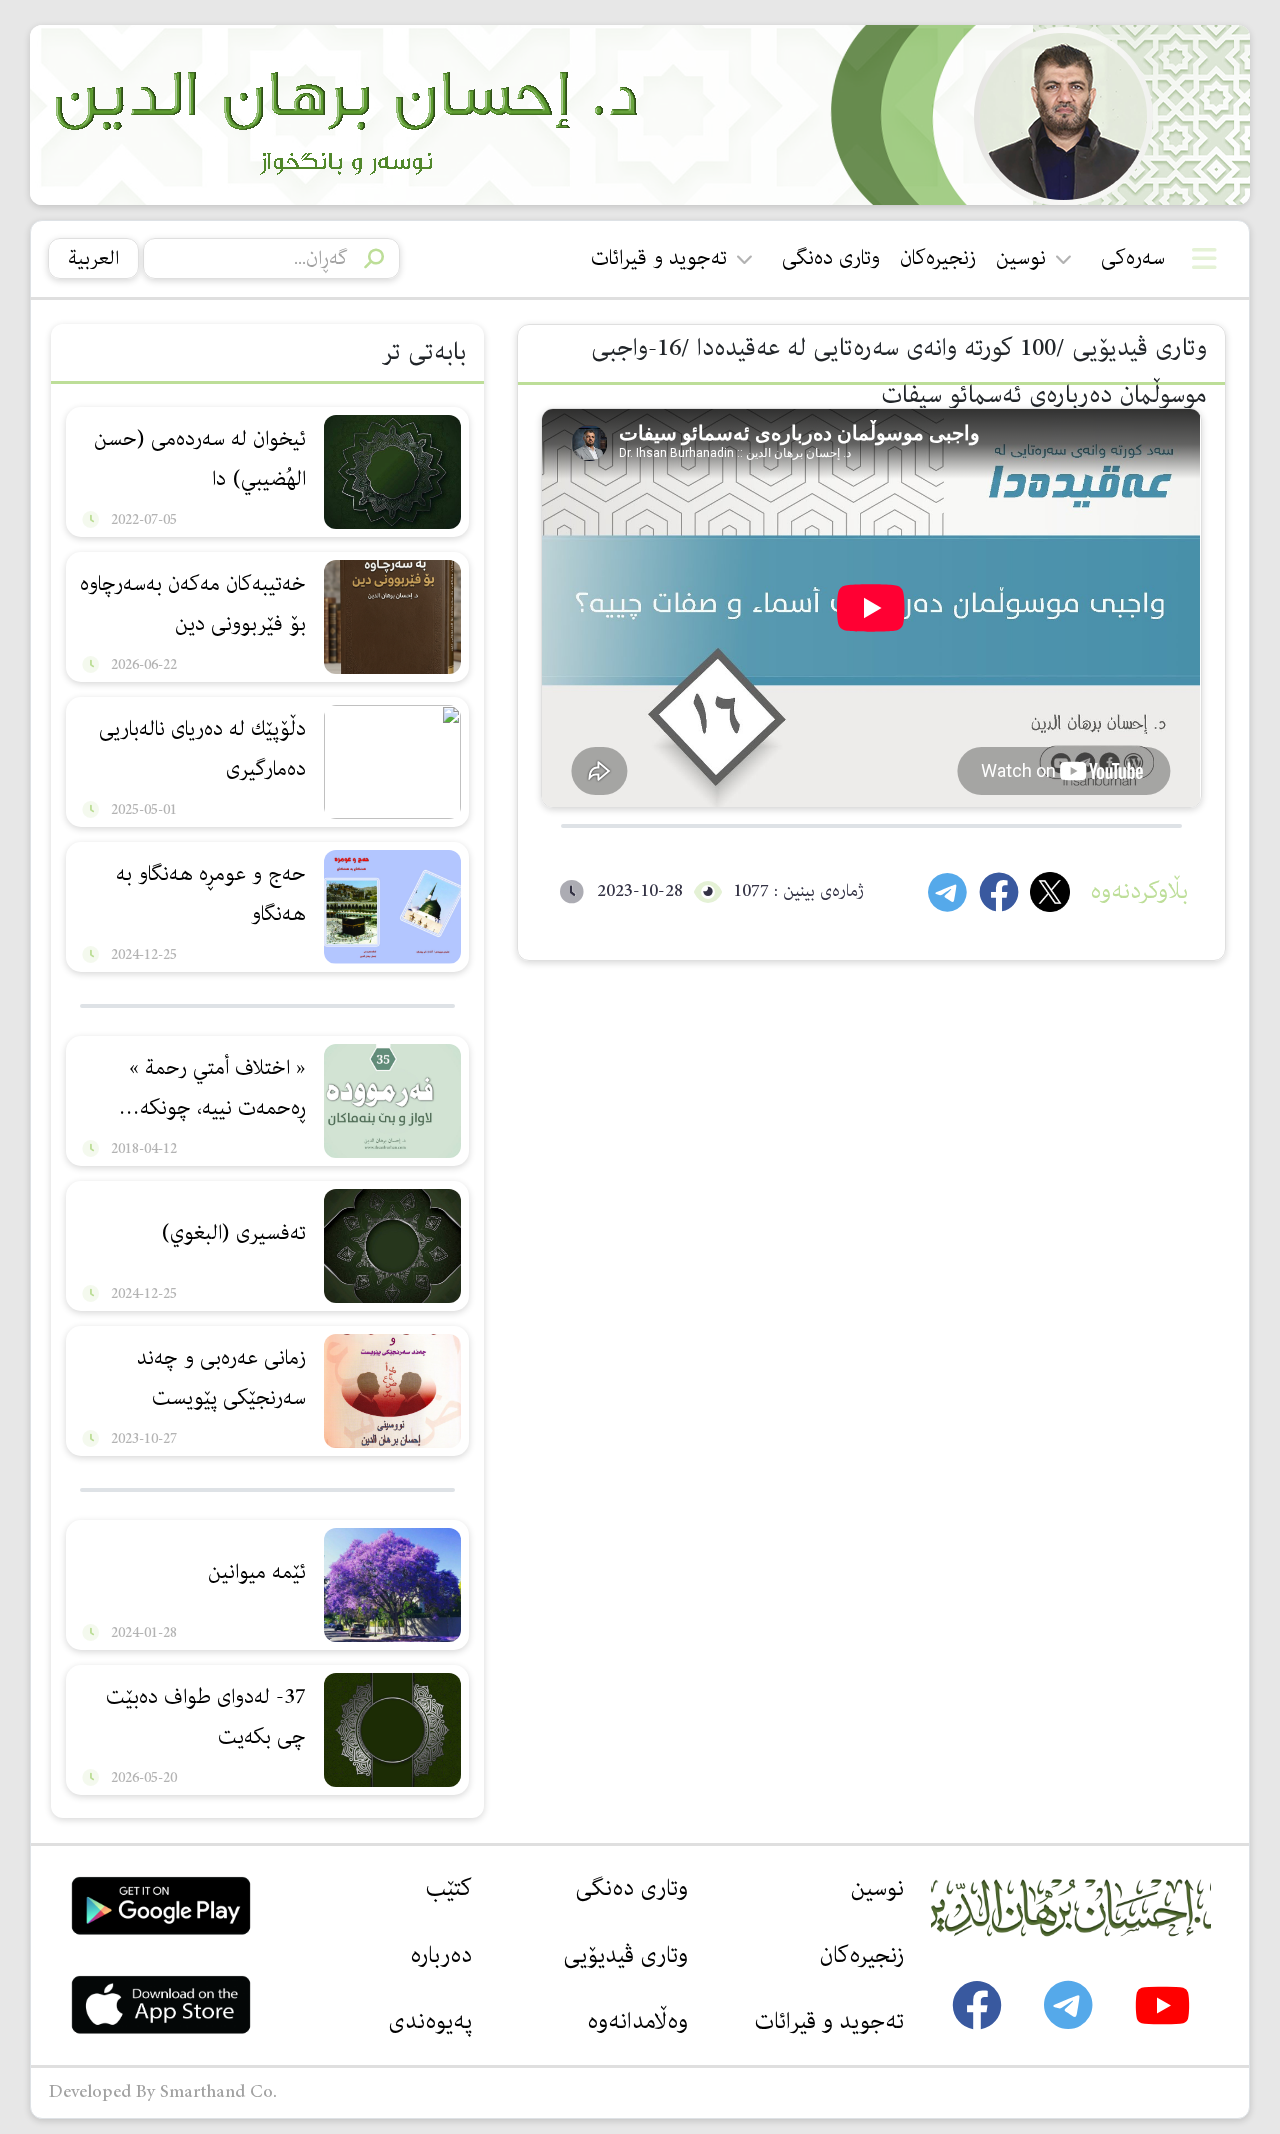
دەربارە (441, 1955)
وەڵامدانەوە (637, 2021)
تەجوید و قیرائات (659, 258)
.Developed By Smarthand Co (163, 2092)
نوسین (1021, 258)
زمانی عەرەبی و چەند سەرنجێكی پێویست (221, 1378)
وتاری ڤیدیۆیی (625, 1955)
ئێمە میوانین (257, 1572)
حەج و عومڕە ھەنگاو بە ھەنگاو (211, 894)
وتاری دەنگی (831, 258)
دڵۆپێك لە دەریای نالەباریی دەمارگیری (202, 749)
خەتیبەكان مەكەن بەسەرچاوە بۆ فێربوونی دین (193, 604)
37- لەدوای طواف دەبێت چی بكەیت (206, 1717)
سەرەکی (1133, 258)
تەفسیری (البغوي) (233, 1233)
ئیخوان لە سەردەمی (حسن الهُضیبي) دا (200, 459)
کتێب (448, 1888)
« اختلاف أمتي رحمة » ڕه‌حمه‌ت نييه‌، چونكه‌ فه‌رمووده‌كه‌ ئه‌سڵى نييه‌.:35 (198, 1090)
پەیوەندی (430, 2021)
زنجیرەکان (938, 258)
